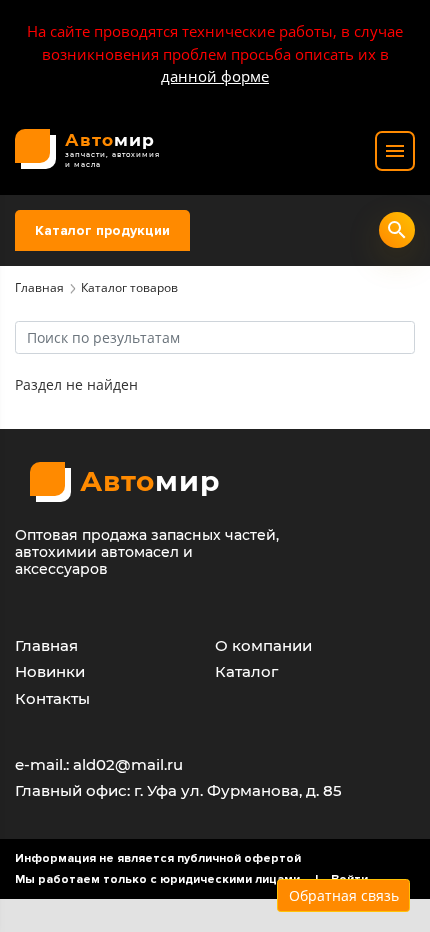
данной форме (215, 76)
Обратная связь (344, 895)
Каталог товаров (129, 287)
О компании (263, 645)
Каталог (246, 671)
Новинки (50, 671)
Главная (39, 287)
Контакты (52, 698)
